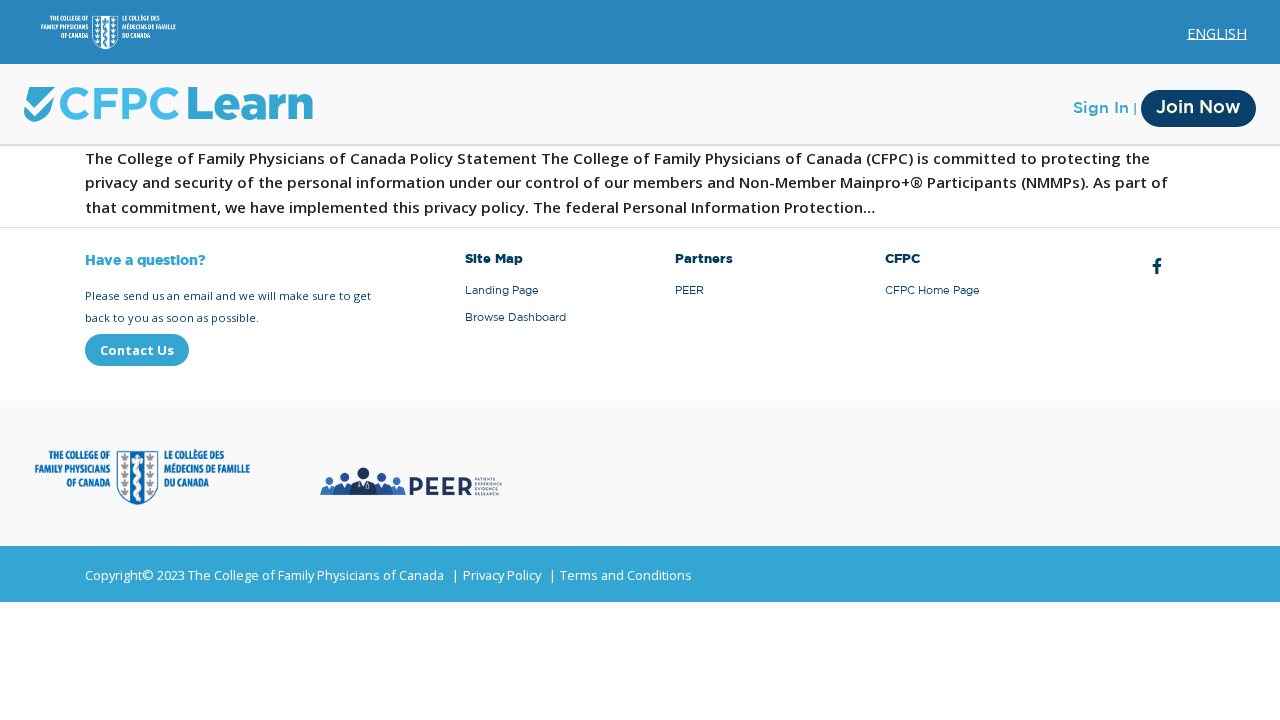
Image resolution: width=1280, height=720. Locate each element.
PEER (689, 290)
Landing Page (502, 290)
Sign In (1101, 108)
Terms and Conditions (626, 575)
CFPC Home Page (932, 290)
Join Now (1198, 108)
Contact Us (137, 350)
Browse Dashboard (515, 317)
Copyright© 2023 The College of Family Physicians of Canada (264, 575)
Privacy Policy (502, 575)
